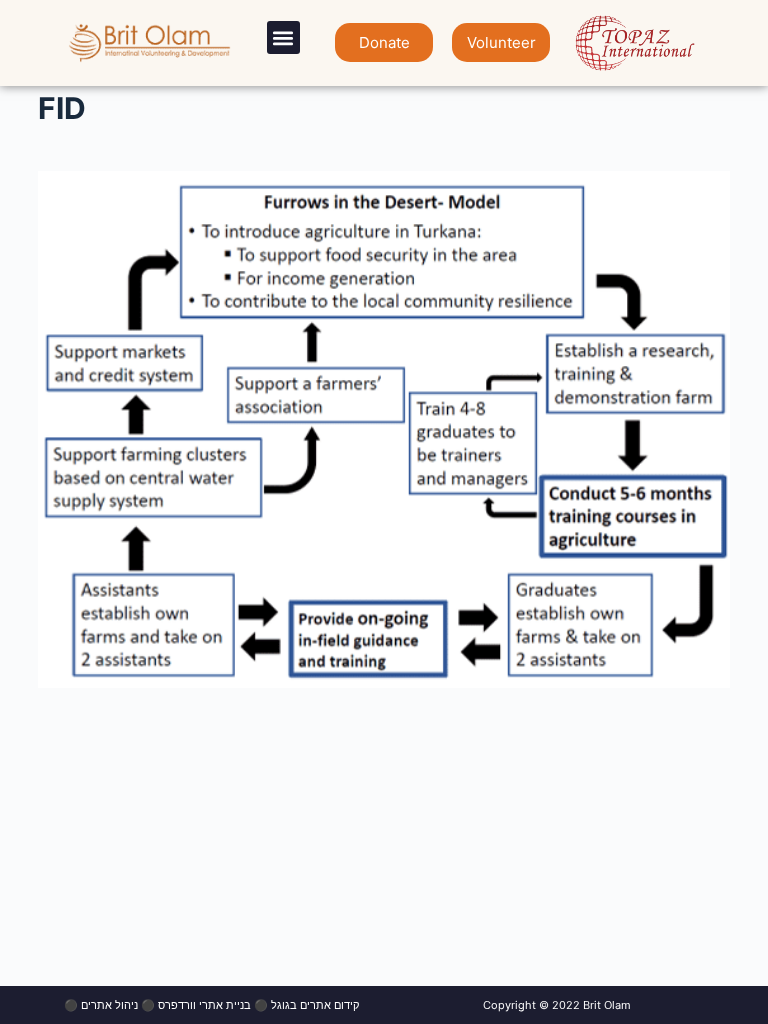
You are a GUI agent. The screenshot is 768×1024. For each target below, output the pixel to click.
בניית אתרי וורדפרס (204, 1005)
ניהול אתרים (109, 1005)
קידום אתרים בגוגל (315, 1005)
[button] (283, 37)
